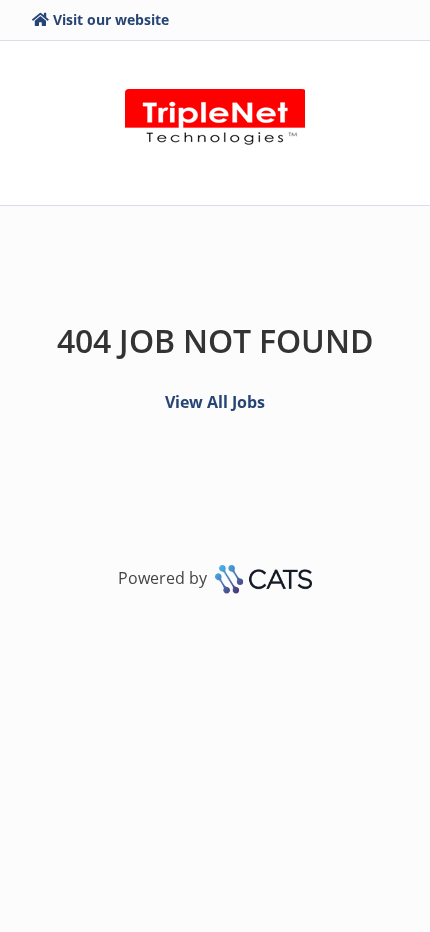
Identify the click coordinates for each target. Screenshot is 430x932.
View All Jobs (215, 402)
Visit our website (111, 19)
